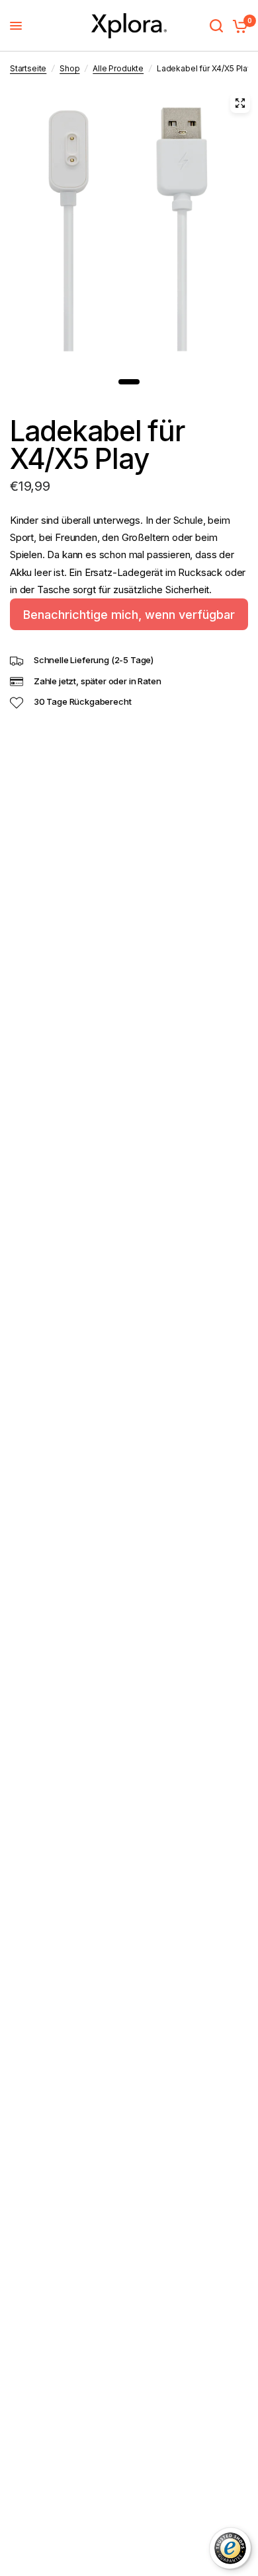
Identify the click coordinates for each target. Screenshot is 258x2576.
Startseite (28, 68)
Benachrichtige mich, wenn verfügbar (129, 615)
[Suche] (216, 26)
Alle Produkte (118, 68)
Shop (69, 68)
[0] (238, 26)
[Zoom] (240, 103)
